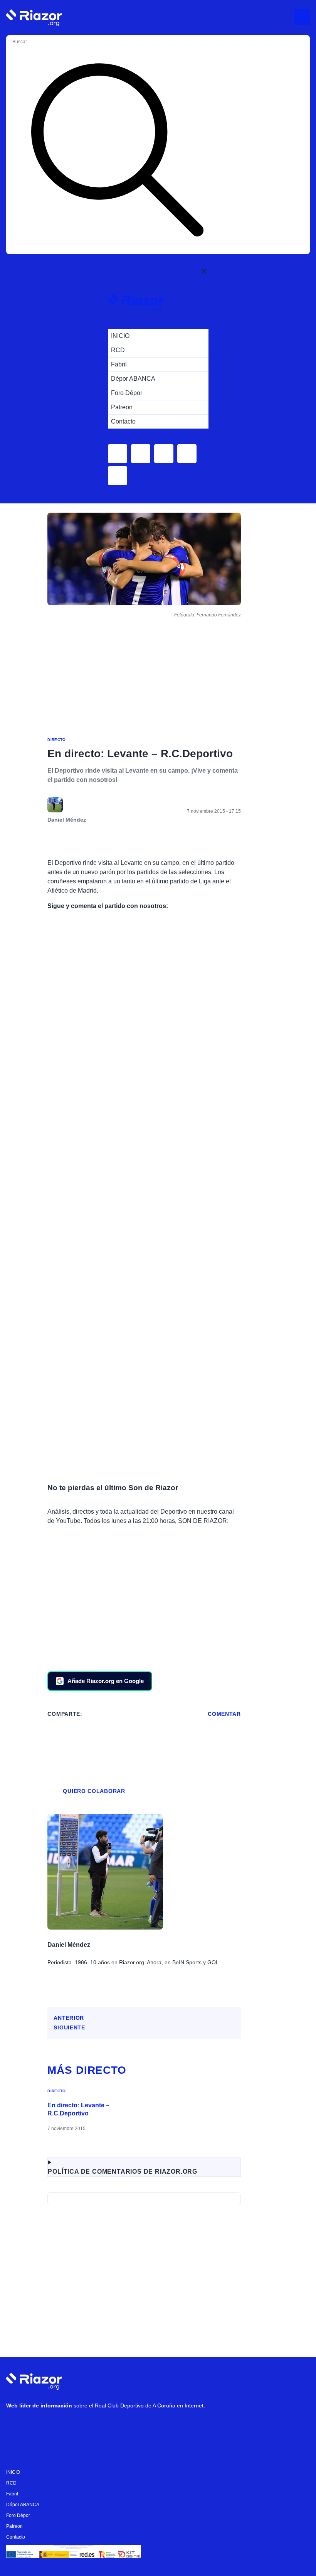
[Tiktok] (85, 2426)
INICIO (13, 2472)
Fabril (12, 2494)
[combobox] (42, 42)
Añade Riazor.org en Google (106, 1681)
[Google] (131, 2426)
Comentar (224, 1714)
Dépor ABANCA (23, 2505)
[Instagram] (39, 2426)
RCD (11, 2483)
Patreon (14, 2526)
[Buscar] (117, 151)
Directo (56, 740)
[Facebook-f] (108, 2426)
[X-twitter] (62, 2426)
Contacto (16, 2537)
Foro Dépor (18, 2515)
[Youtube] (16, 2426)
